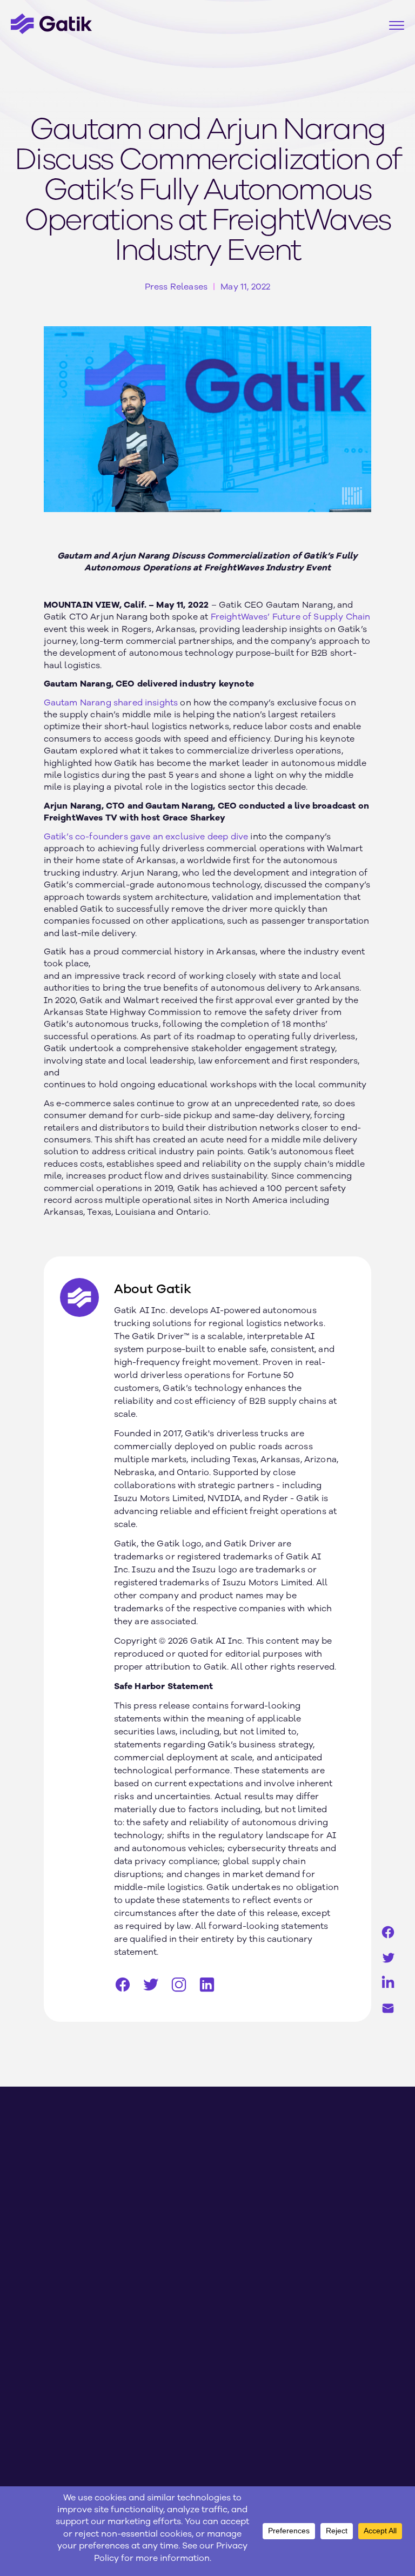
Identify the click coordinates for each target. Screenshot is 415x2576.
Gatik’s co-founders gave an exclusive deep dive (146, 837)
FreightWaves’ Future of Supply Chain (291, 617)
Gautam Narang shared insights (111, 703)
